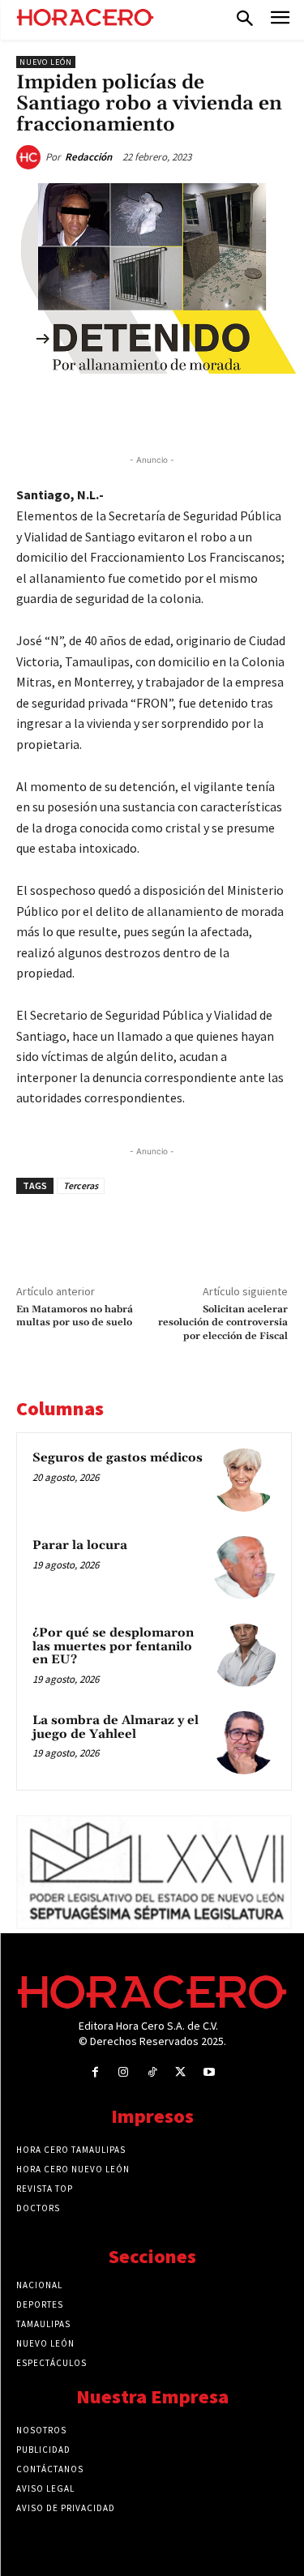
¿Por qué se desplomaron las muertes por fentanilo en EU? (113, 1646)
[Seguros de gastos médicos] (244, 1480)
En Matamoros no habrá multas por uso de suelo (75, 1316)
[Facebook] (83, 411)
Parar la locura (80, 1545)
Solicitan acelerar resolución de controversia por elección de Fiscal (223, 1323)
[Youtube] (209, 2072)
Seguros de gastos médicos (118, 1458)
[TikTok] (152, 2072)
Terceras (81, 1185)
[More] (271, 411)
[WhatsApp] (158, 411)
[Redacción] (31, 157)
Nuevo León (46, 62)
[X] (121, 411)
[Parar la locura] (244, 1568)
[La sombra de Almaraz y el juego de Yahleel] (244, 1743)
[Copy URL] (233, 411)
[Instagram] (124, 2072)
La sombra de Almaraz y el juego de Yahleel (116, 1727)
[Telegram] (195, 411)
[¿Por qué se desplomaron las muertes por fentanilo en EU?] (244, 1655)
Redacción (88, 157)
